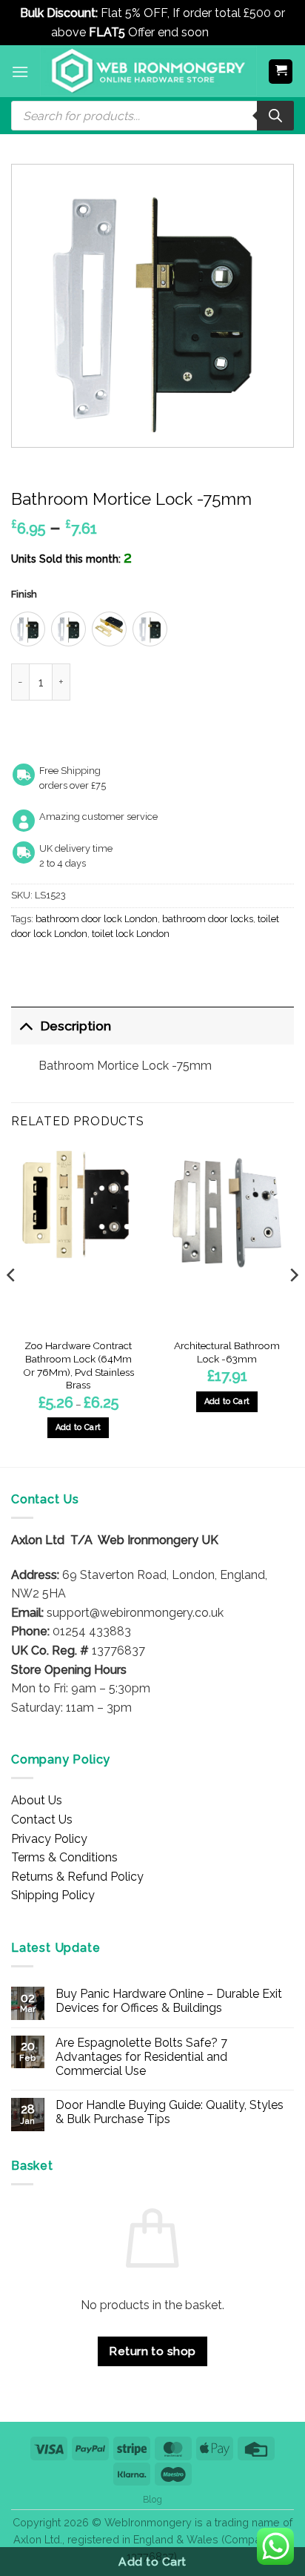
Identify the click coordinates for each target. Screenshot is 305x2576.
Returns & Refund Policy (77, 1877)
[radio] (28, 629)
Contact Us (42, 1820)
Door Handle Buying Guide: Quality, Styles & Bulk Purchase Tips (170, 2112)
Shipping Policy (53, 1895)
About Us (37, 1800)
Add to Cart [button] (227, 1401)
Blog (152, 2499)
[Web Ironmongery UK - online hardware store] (148, 71)
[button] (20, 72)
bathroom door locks (208, 919)
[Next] (293, 1305)
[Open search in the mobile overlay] (152, 116)
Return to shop (152, 2351)
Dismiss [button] (233, 32)
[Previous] (12, 1305)
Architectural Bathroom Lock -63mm (227, 1352)
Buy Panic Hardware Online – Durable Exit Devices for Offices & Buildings (169, 2001)
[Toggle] (26, 1026)
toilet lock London (131, 934)
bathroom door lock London (97, 919)
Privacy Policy (49, 1839)
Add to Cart (152, 2562)
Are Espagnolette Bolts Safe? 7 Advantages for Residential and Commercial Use (141, 2057)
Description (76, 1026)
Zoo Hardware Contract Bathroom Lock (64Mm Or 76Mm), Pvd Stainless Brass (78, 1365)
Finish (24, 595)
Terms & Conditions (64, 1857)
